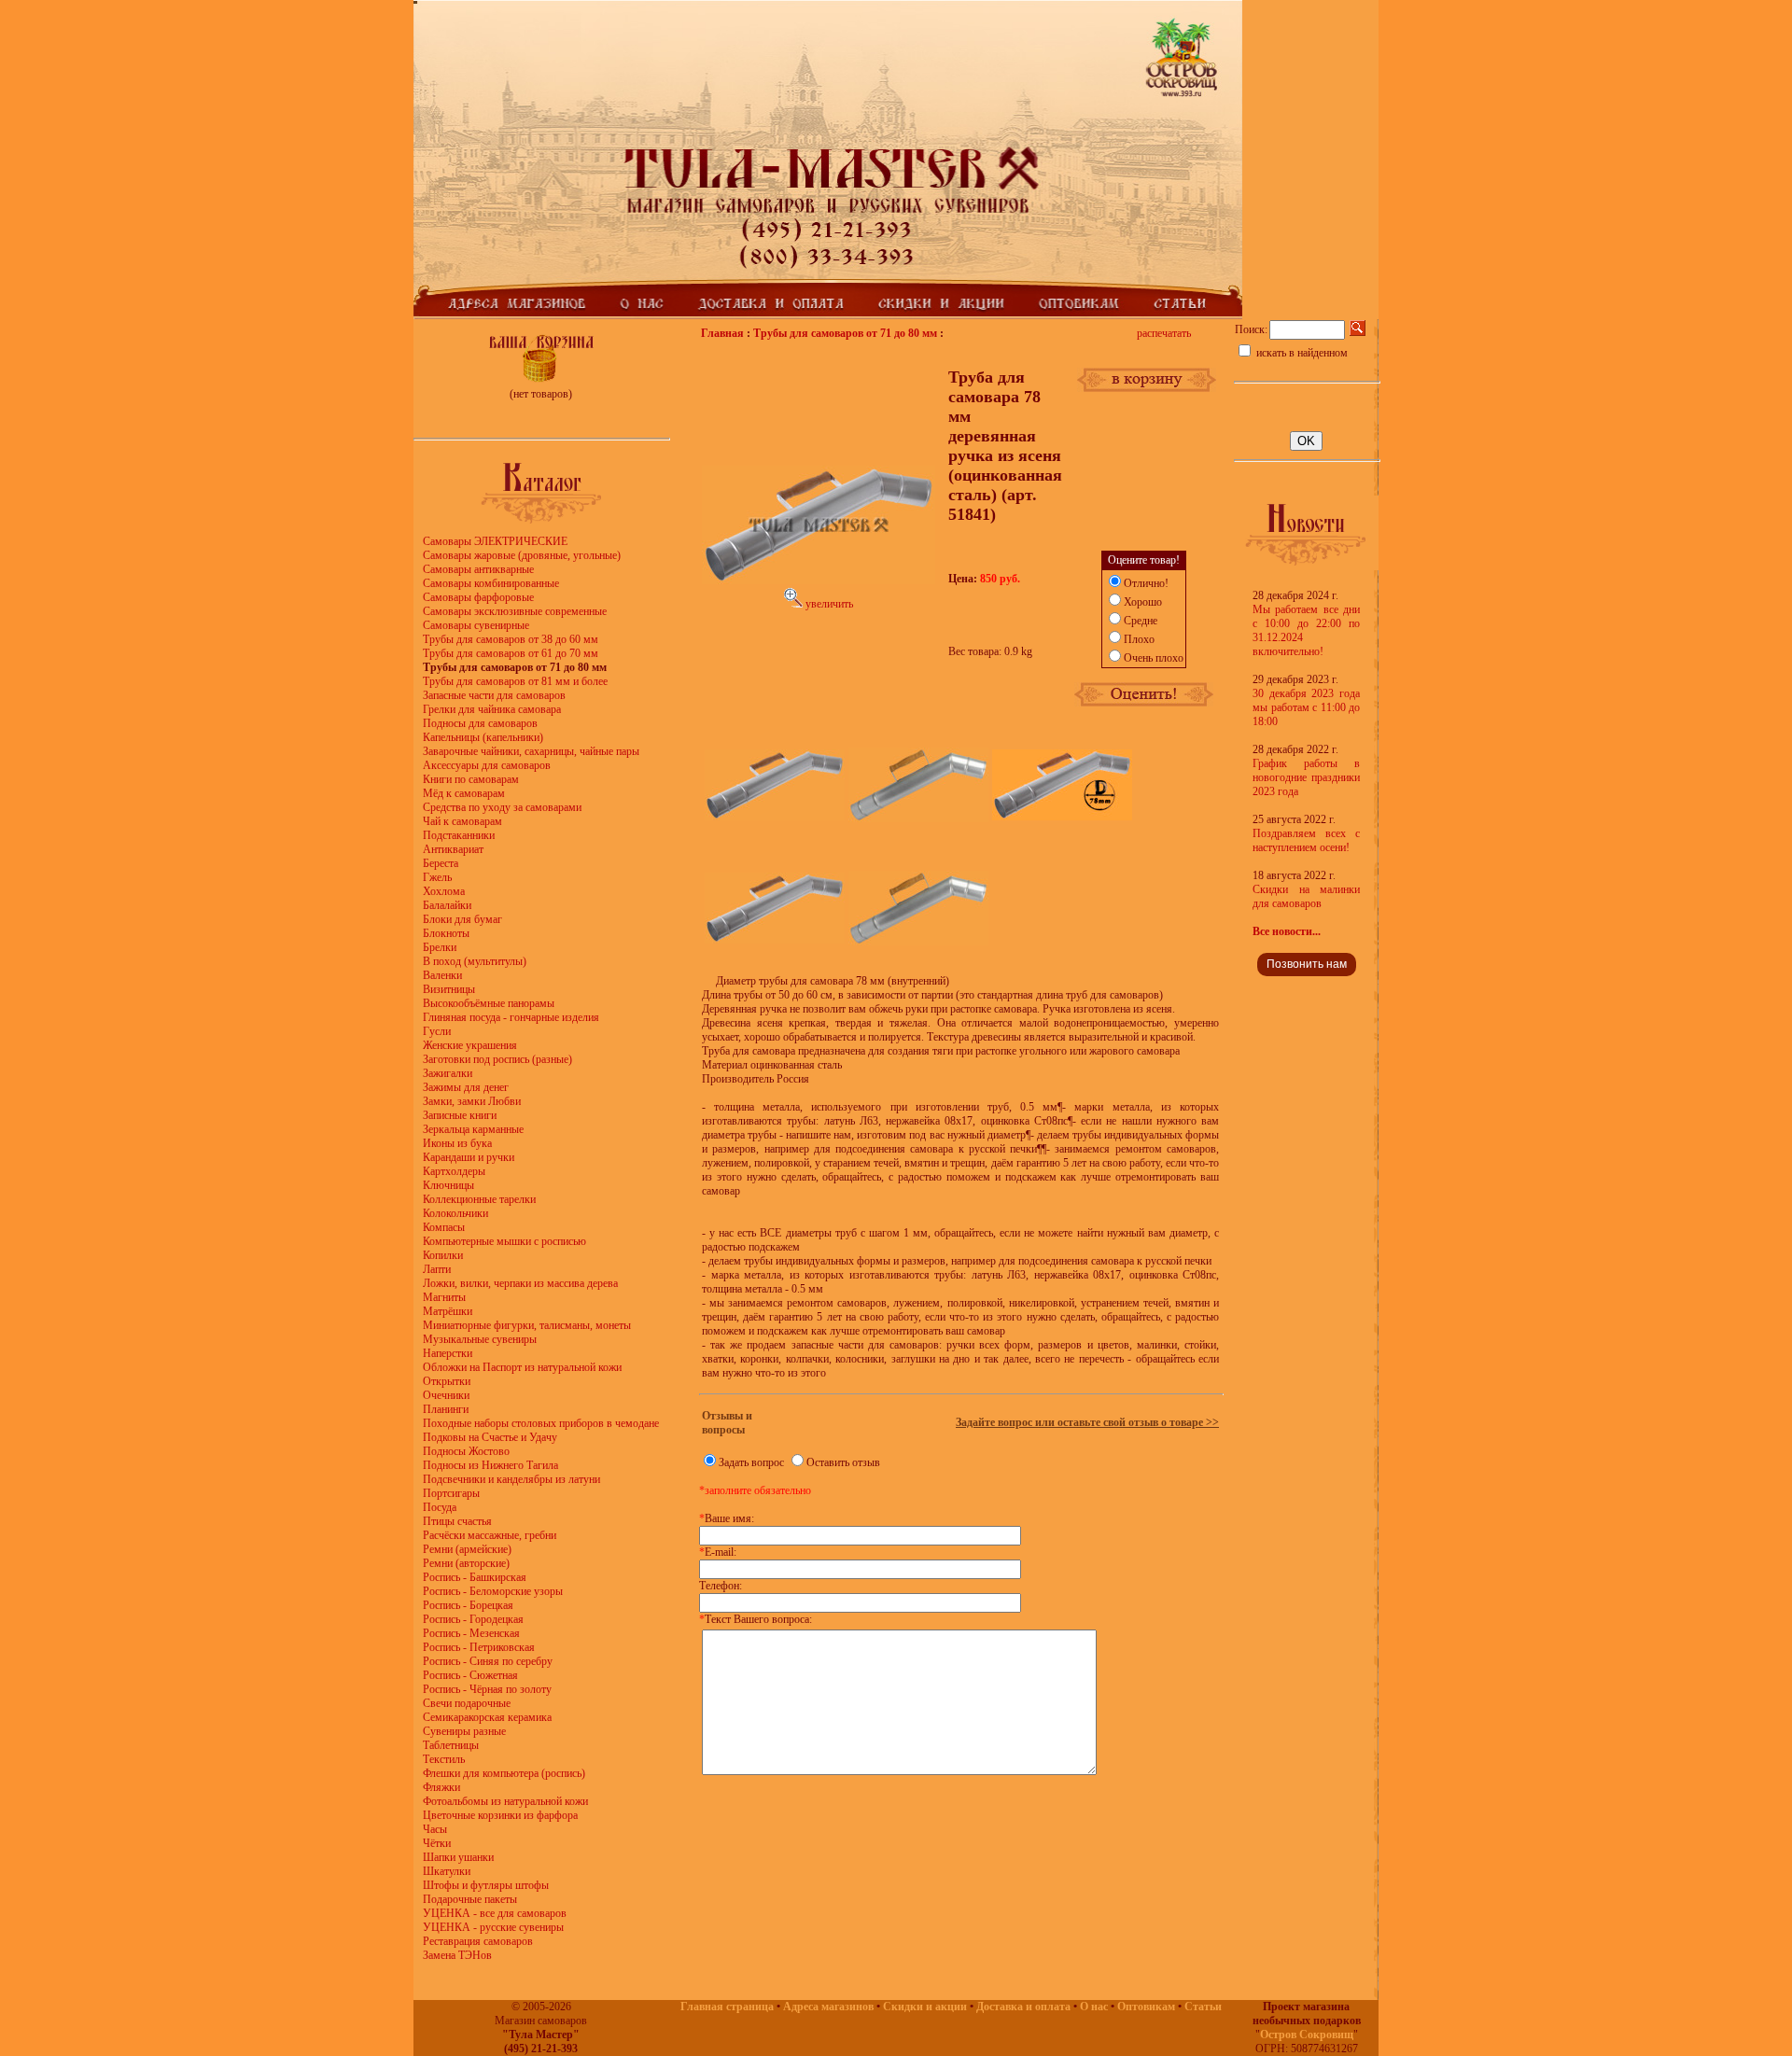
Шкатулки (447, 1871)
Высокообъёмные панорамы (489, 1003)
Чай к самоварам (462, 821)
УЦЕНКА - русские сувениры (493, 1927)
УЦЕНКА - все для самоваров (495, 1913)
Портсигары (451, 1493)
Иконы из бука (457, 1143)
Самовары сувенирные (476, 625)
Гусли (437, 1031)
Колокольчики (455, 1213)
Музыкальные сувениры (480, 1339)
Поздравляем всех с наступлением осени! (1306, 840)
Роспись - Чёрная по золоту (487, 1689)
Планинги (446, 1409)
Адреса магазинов (828, 2007)
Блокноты (446, 933)
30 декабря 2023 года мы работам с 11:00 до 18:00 (1306, 707)
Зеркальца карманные (473, 1129)
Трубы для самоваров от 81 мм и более (515, 681)
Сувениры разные (464, 1731)
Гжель (437, 877)
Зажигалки (448, 1073)
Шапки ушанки (458, 1857)
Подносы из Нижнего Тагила (490, 1465)
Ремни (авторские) (466, 1563)
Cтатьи (1203, 2007)
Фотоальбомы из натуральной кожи (505, 1801)
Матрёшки (448, 1311)
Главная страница (727, 2007)
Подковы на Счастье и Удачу (490, 1437)
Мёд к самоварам (464, 793)
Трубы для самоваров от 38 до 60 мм (511, 639)
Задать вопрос (751, 1462)
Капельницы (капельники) (483, 737)
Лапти (437, 1269)
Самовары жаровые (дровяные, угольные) (522, 555)
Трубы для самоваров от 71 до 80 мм (845, 333)
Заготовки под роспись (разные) (497, 1059)
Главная (722, 333)
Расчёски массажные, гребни (490, 1535)
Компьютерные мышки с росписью (504, 1241)
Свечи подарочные (467, 1703)
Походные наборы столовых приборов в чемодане (541, 1423)
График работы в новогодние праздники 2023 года (1306, 777)
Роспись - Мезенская (471, 1633)
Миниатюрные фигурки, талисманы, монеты (527, 1325)
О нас (1094, 2007)
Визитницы (449, 989)
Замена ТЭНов (457, 1955)
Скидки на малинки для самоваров (1306, 896)
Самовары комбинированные (491, 583)
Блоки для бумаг (462, 919)
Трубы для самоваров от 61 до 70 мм (511, 653)
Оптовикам (1146, 2007)
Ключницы (448, 1185)
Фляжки (441, 1787)
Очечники (446, 1395)
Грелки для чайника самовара (492, 709)
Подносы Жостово (466, 1451)
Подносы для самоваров (480, 723)
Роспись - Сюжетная (470, 1675)
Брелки (440, 947)
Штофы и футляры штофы (486, 1885)
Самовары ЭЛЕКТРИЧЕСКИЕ (495, 541)
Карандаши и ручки (469, 1157)
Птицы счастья (457, 1521)
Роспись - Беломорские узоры (493, 1591)
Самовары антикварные (478, 569)
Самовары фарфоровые (478, 597)
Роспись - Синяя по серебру (488, 1661)
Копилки (443, 1255)
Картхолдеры (454, 1171)
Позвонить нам (1307, 964)
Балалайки (447, 905)
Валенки (442, 975)
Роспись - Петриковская (479, 1647)
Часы (435, 1829)
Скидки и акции (925, 2007)
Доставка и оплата (1023, 2007)
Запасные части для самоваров (494, 695)
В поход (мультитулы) (475, 961)
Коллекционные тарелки (479, 1199)
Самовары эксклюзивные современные (515, 611)
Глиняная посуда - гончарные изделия (511, 1017)
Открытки (447, 1381)
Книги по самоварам (471, 779)
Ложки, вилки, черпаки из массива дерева (520, 1283)
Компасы (444, 1227)
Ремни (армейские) (467, 1549)
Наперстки (448, 1353)
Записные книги (460, 1115)
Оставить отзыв (843, 1462)
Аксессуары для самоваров (487, 765)
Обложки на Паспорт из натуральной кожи (522, 1367)
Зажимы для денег (466, 1087)
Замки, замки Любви (472, 1101)
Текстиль (444, 1759)
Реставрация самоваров (478, 1941)
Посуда (440, 1507)
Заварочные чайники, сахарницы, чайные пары (531, 751)
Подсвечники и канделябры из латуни (511, 1479)
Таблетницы (451, 1745)
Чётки (437, 1843)
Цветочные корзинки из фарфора (500, 1815)
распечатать (1164, 333)
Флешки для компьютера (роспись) (504, 1773)
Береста (441, 863)
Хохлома (444, 891)
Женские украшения (470, 1045)
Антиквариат (453, 849)
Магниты (444, 1297)
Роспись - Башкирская (475, 1577)
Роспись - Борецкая (468, 1605)
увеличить (828, 604)
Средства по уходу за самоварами (502, 807)
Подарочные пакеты (470, 1899)
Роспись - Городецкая (473, 1619)
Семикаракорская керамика (487, 1717)
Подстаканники (459, 835)
